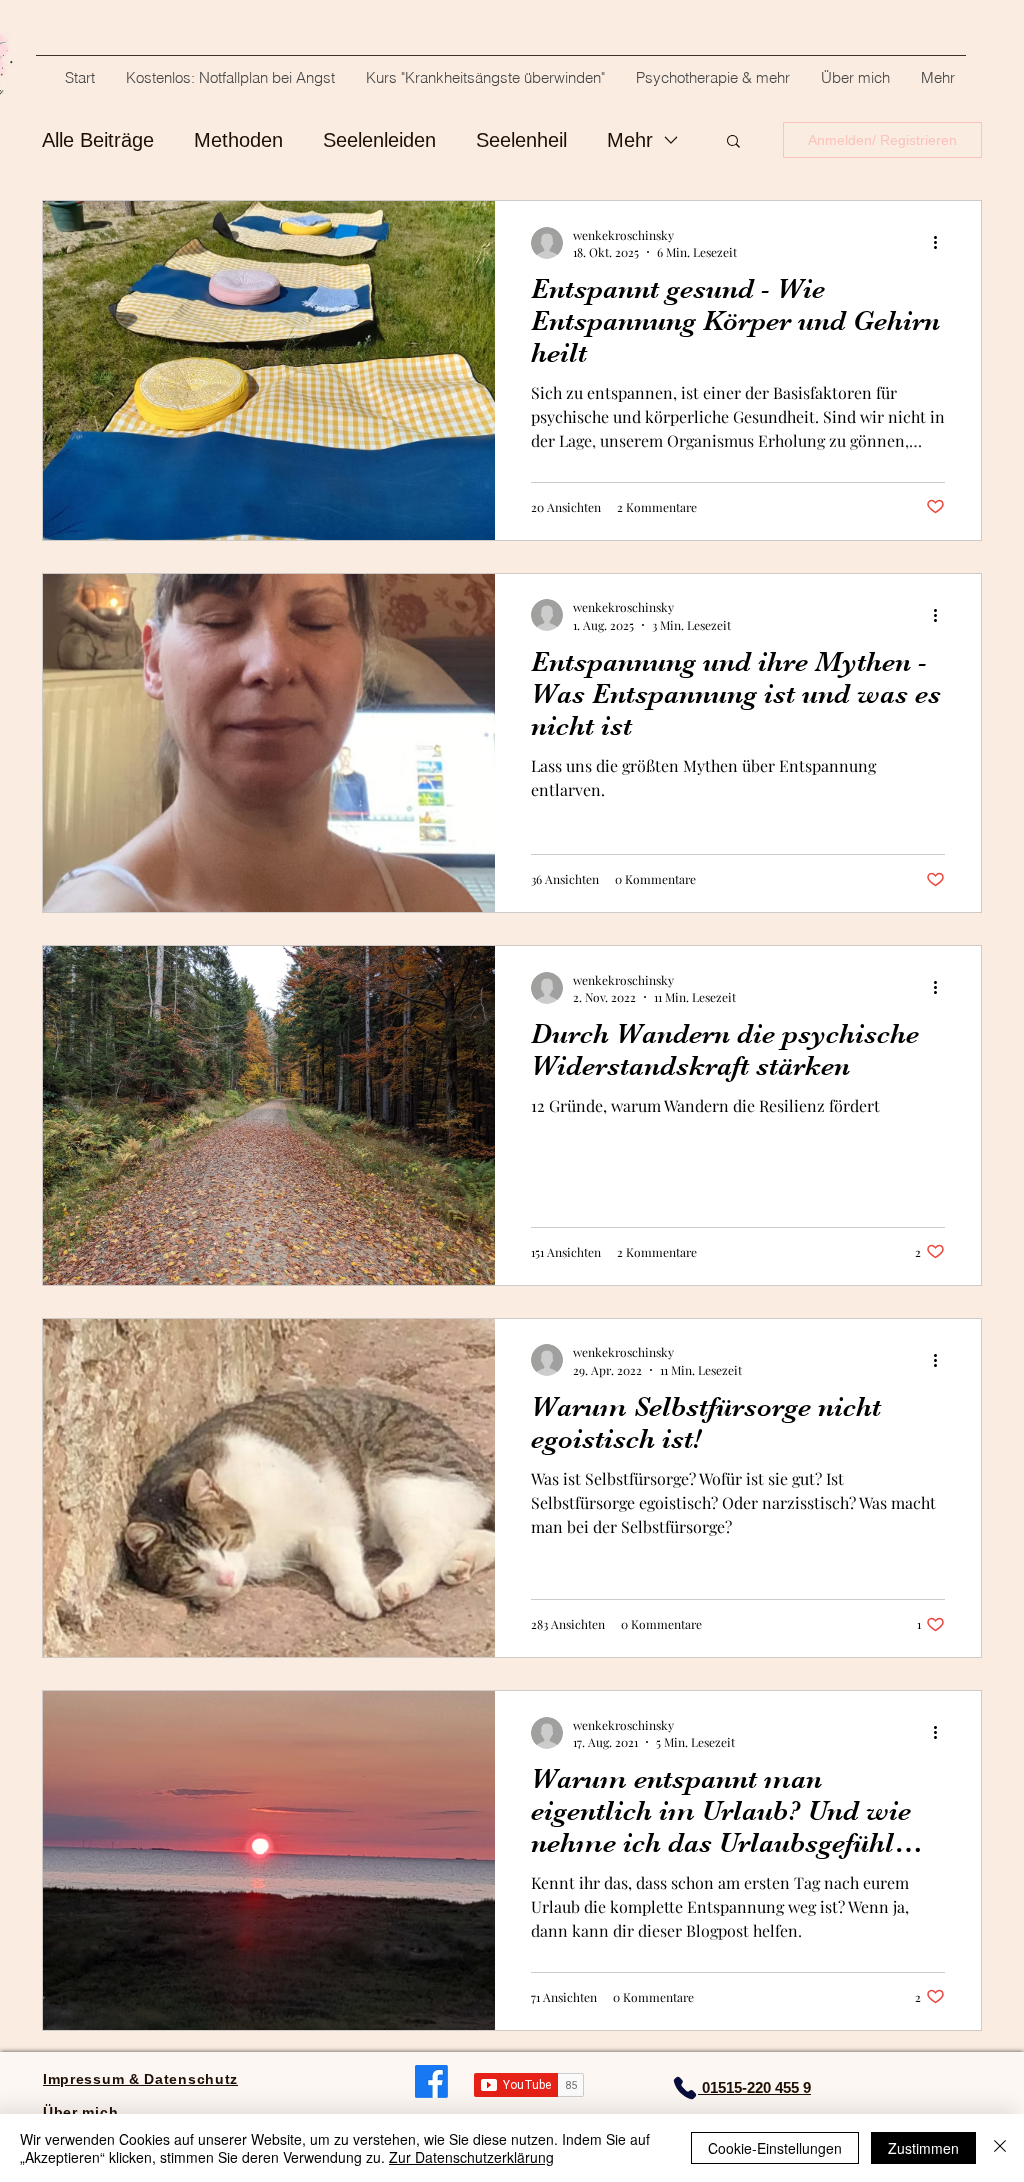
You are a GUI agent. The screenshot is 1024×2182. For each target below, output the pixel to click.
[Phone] (685, 2088)
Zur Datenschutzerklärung (471, 2157)
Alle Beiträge (98, 140)
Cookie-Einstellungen (775, 2148)
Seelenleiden (379, 140)
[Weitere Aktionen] (942, 243)
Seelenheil (521, 140)
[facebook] (431, 2081)
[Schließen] (1000, 2148)
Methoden (238, 140)
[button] (733, 142)
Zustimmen (923, 2148)
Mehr (630, 140)
